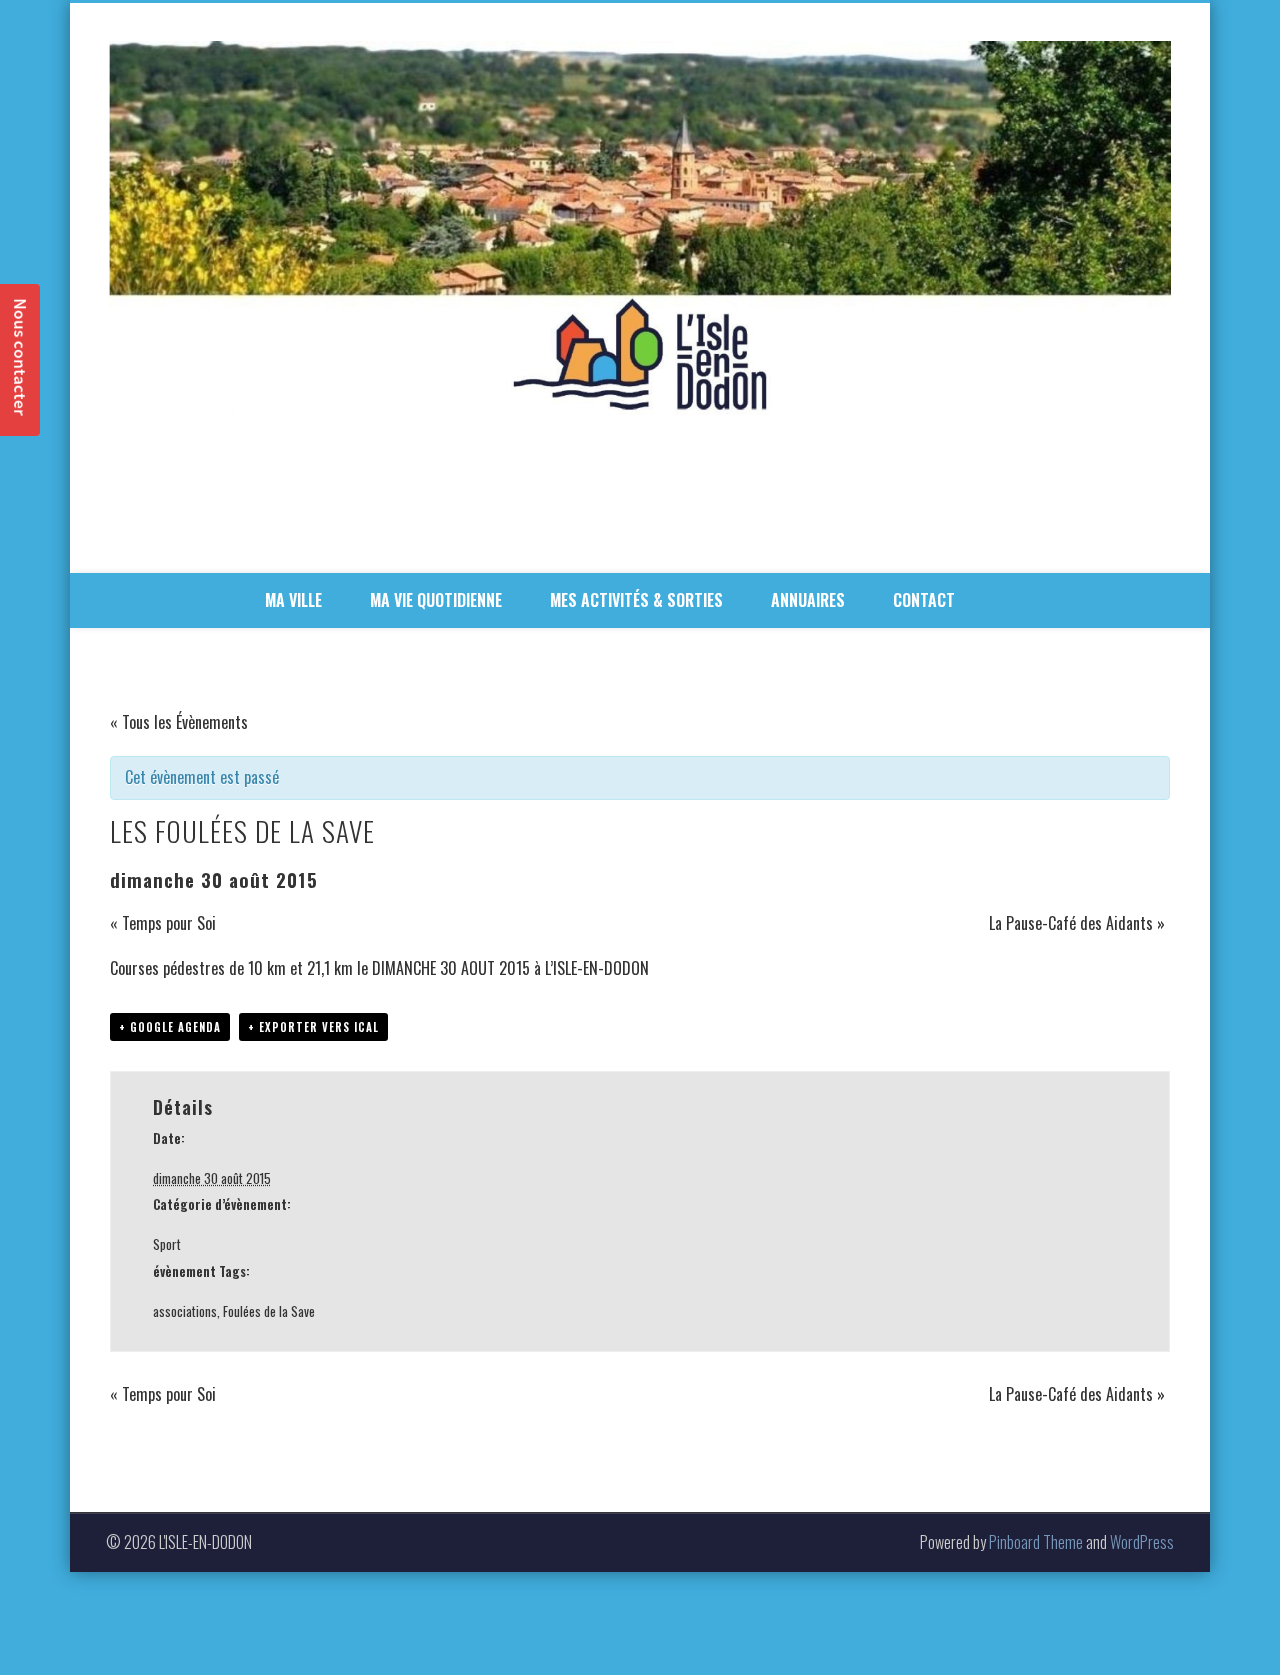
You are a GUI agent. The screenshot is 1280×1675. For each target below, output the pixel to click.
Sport (167, 1244)
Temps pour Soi (163, 923)
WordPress (1142, 1542)
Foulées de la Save (269, 1311)
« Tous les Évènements (179, 722)
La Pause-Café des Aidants (1077, 923)
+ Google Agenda (170, 1027)
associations (185, 1311)
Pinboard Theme (1036, 1542)
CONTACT (924, 600)
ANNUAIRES (808, 600)
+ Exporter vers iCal (313, 1027)
